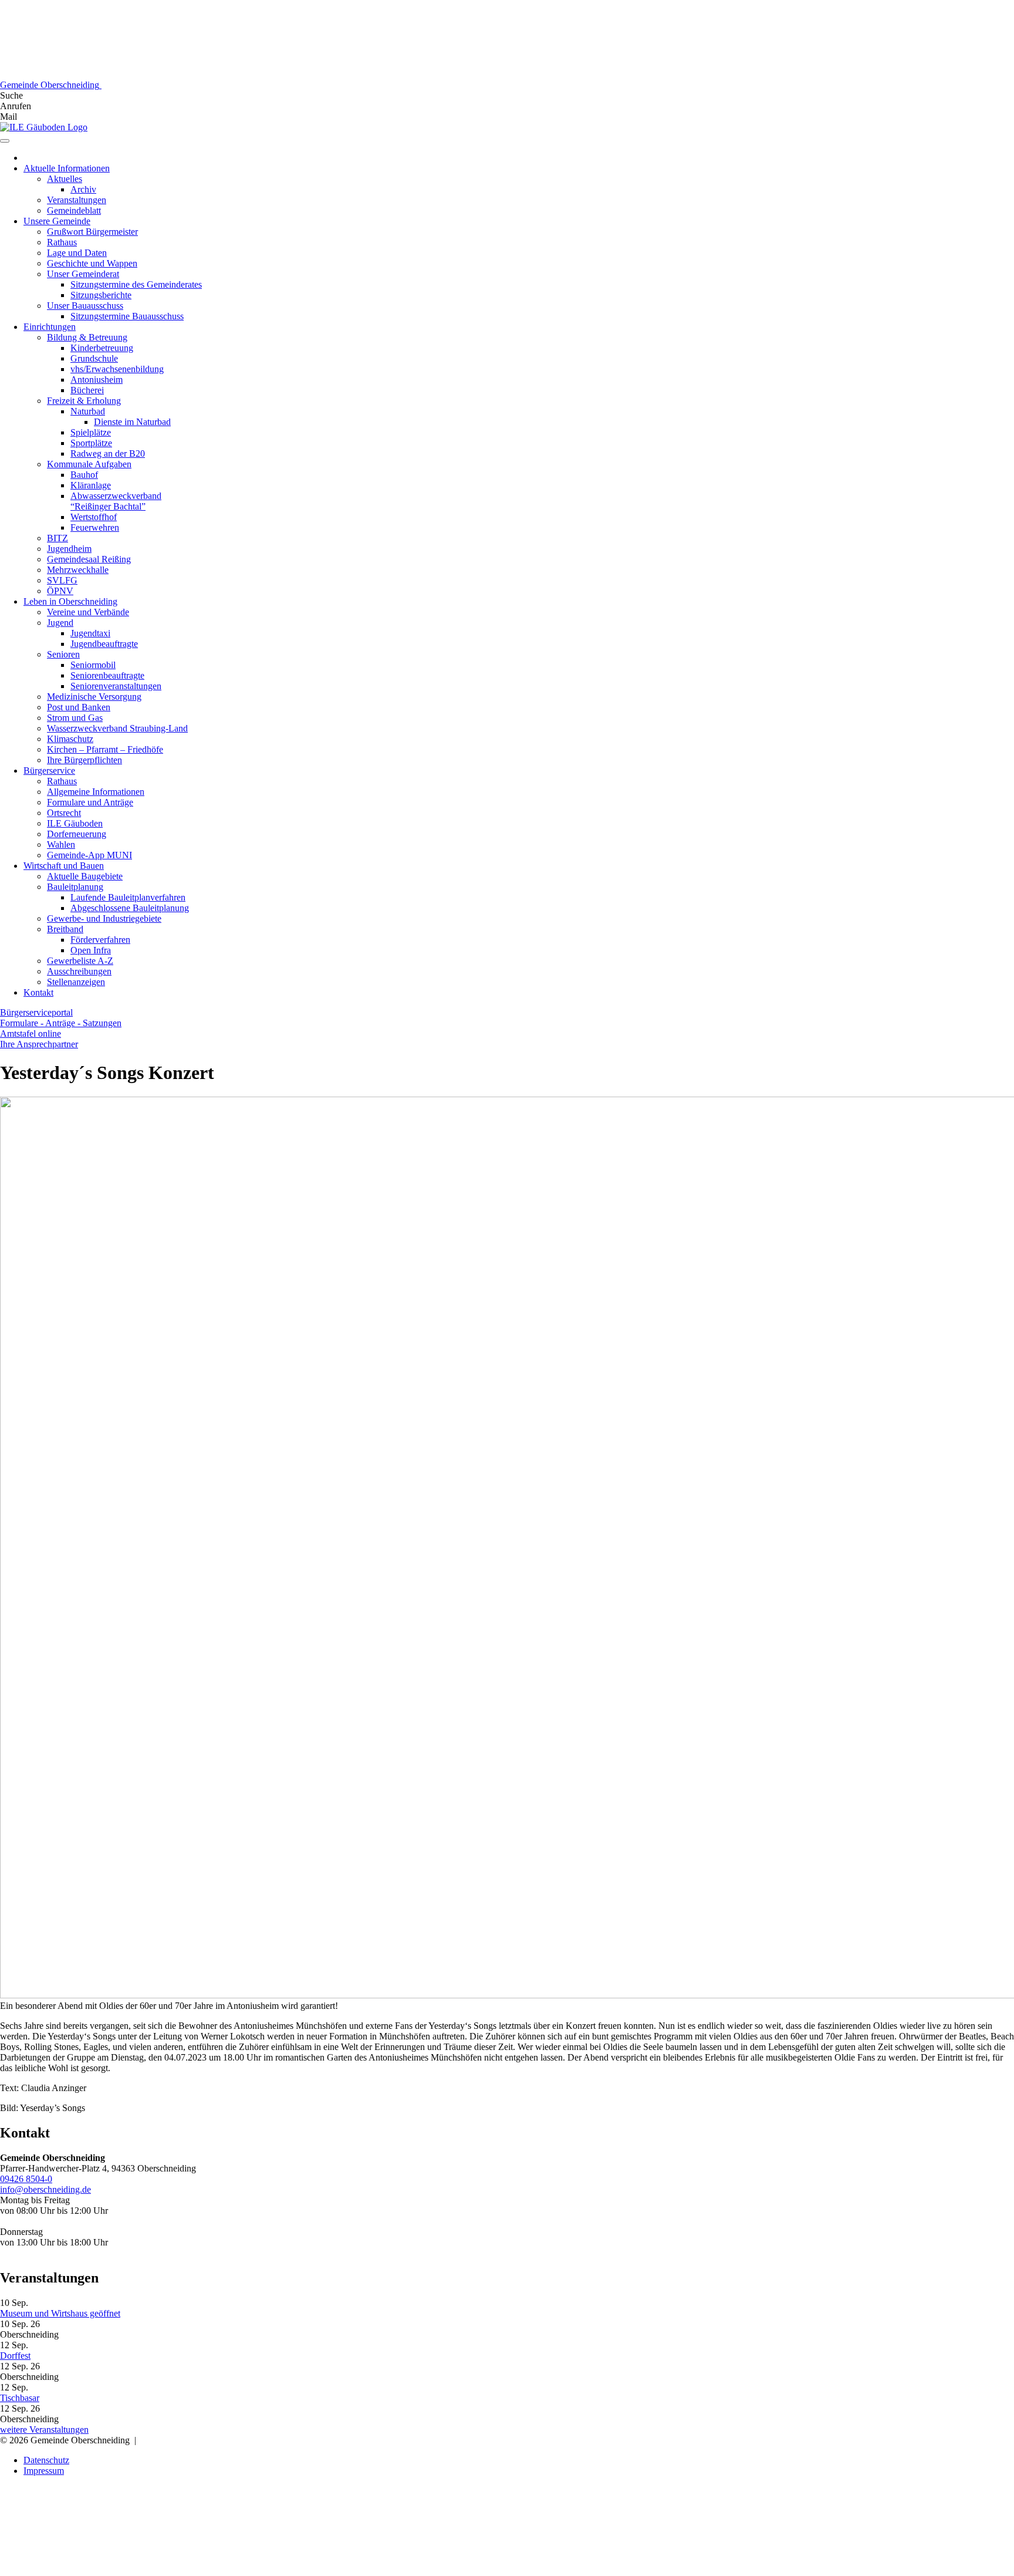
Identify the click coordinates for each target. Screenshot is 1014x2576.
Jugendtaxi (90, 633)
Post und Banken (79, 707)
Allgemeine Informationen (96, 792)
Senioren (63, 654)
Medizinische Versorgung (94, 697)
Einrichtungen (50, 327)
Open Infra (91, 950)
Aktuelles (65, 179)
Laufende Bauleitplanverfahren (128, 897)
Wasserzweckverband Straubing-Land (117, 728)
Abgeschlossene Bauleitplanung (130, 908)
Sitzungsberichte (101, 295)
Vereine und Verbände (88, 612)
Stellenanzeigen (76, 982)
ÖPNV (60, 591)
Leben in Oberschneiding (70, 601)
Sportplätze (91, 443)
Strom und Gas (75, 718)
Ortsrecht (64, 813)
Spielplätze (91, 432)
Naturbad (88, 411)
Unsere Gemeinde (57, 221)
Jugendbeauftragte (104, 644)
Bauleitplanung (75, 887)
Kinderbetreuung (102, 348)
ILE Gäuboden (75, 823)
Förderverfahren (100, 940)
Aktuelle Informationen (67, 168)
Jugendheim (69, 549)
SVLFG (62, 580)
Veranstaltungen (77, 200)
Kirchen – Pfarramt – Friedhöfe (105, 749)
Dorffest (15, 2356)
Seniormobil (93, 665)
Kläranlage (91, 485)
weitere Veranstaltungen (44, 2430)
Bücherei (87, 390)
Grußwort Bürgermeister (92, 232)
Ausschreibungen (79, 971)
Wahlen (61, 844)
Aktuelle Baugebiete (85, 876)
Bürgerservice (49, 771)
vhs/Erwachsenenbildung (117, 369)
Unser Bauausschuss (85, 306)
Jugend (60, 623)
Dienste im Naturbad (132, 422)
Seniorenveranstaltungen (116, 686)
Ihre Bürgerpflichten (84, 760)
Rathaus (62, 242)
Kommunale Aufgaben (89, 464)
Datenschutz (46, 2460)
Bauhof (84, 475)
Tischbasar (20, 2398)
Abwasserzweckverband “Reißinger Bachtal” (116, 501)
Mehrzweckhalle (78, 570)
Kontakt (38, 992)
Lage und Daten (77, 253)
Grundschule (94, 358)
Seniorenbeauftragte (107, 675)
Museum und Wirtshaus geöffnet (60, 2313)
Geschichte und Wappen (92, 263)
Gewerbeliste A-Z (80, 961)
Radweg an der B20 (108, 454)
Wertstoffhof (94, 517)
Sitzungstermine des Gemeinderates (136, 284)
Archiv (83, 189)
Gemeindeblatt (74, 210)
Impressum (44, 2471)
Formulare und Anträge (90, 802)
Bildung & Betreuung (87, 337)
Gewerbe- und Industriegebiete (104, 918)
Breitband (65, 929)
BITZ (58, 538)
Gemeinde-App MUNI (89, 855)
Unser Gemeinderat (83, 274)
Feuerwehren (95, 527)
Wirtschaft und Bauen (64, 866)
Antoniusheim (97, 380)
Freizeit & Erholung (84, 401)
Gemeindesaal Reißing (89, 559)
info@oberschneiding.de (45, 2189)
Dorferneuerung (77, 834)
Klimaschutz (70, 739)
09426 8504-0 (26, 2179)
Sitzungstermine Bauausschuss (127, 316)
